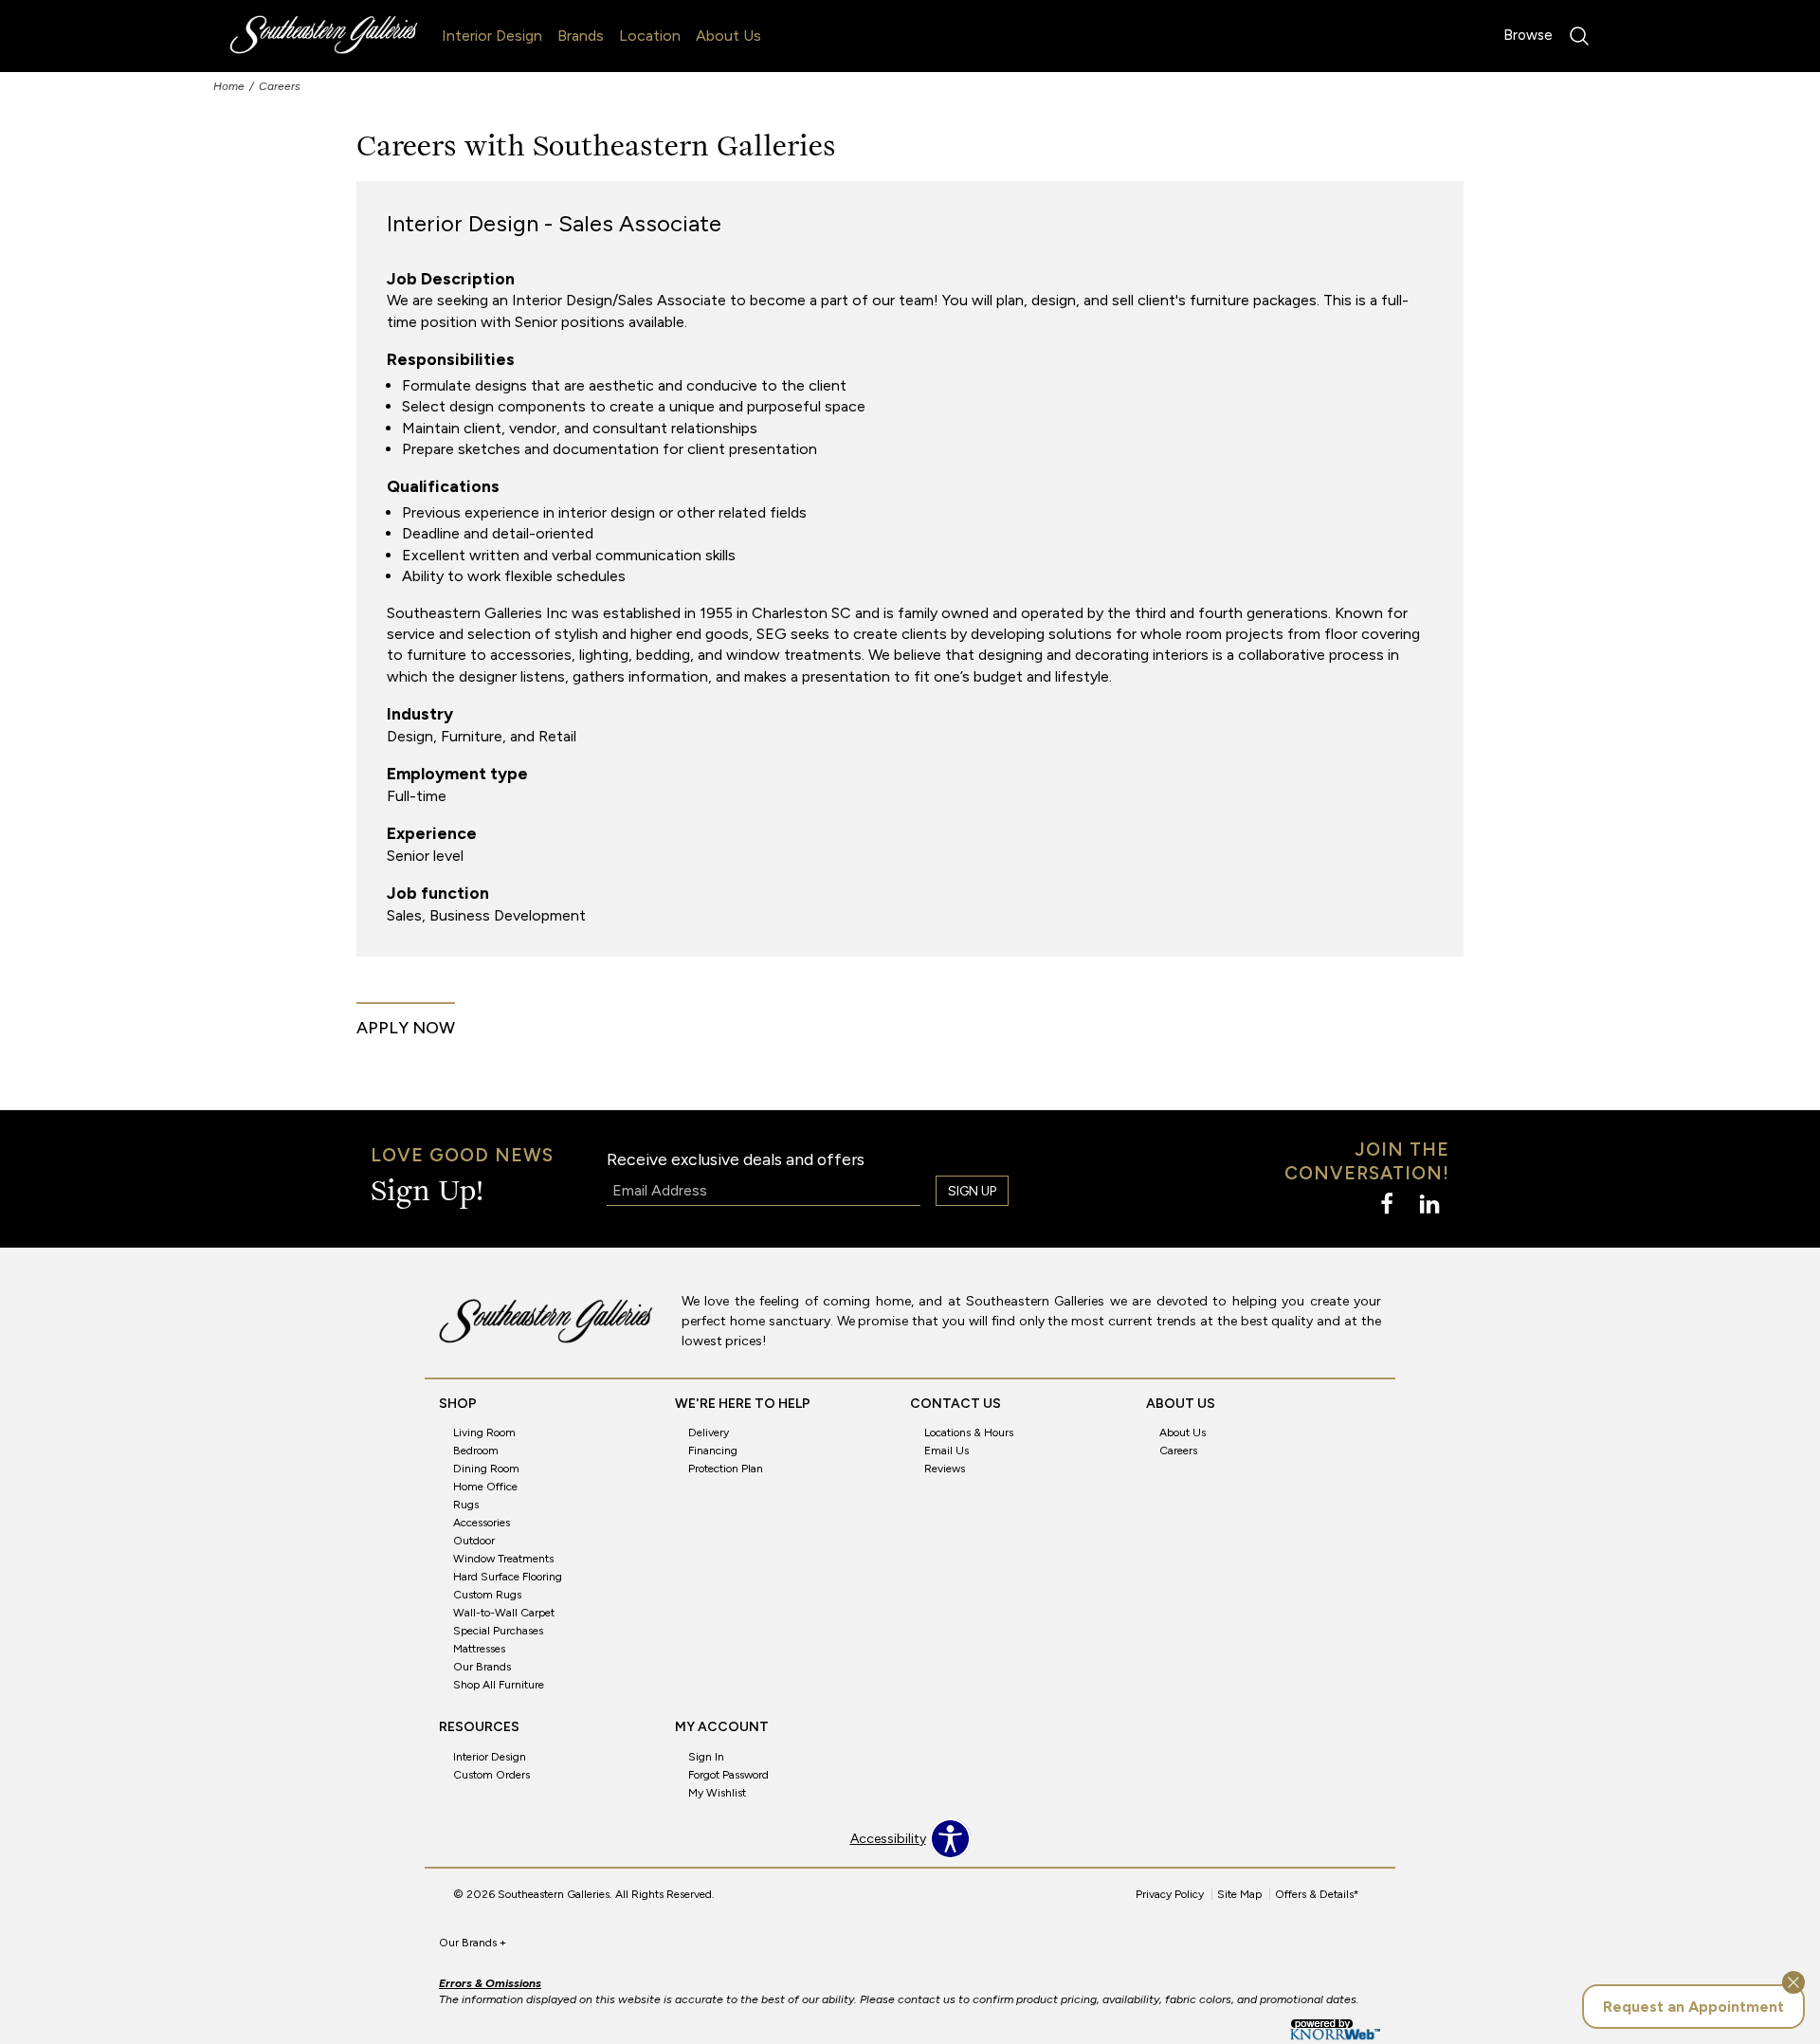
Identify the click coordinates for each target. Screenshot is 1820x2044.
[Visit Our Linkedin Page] (1429, 1204)
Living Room (484, 1433)
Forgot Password (728, 1775)
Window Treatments (503, 1559)
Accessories (482, 1523)
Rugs (466, 1505)
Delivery (709, 1433)
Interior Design (492, 36)
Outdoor (474, 1541)
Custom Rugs (487, 1595)
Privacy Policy (1170, 1894)
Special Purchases (498, 1631)
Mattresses (479, 1649)
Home (229, 86)
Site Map (1239, 1894)
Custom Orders (491, 1775)
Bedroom (476, 1451)
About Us (728, 36)
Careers (1178, 1451)
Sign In (706, 1757)
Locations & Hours (969, 1433)
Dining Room (486, 1469)
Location (650, 36)
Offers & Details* (1317, 1894)
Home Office (485, 1487)
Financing (713, 1451)
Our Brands (482, 1667)
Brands (581, 36)
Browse (1528, 35)
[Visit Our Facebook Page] (1388, 1204)
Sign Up (972, 1191)
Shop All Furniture (499, 1685)
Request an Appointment (1693, 2007)
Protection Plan (726, 1469)
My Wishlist (717, 1793)
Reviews (945, 1469)
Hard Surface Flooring (508, 1577)
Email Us (946, 1451)
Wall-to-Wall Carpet (504, 1613)
